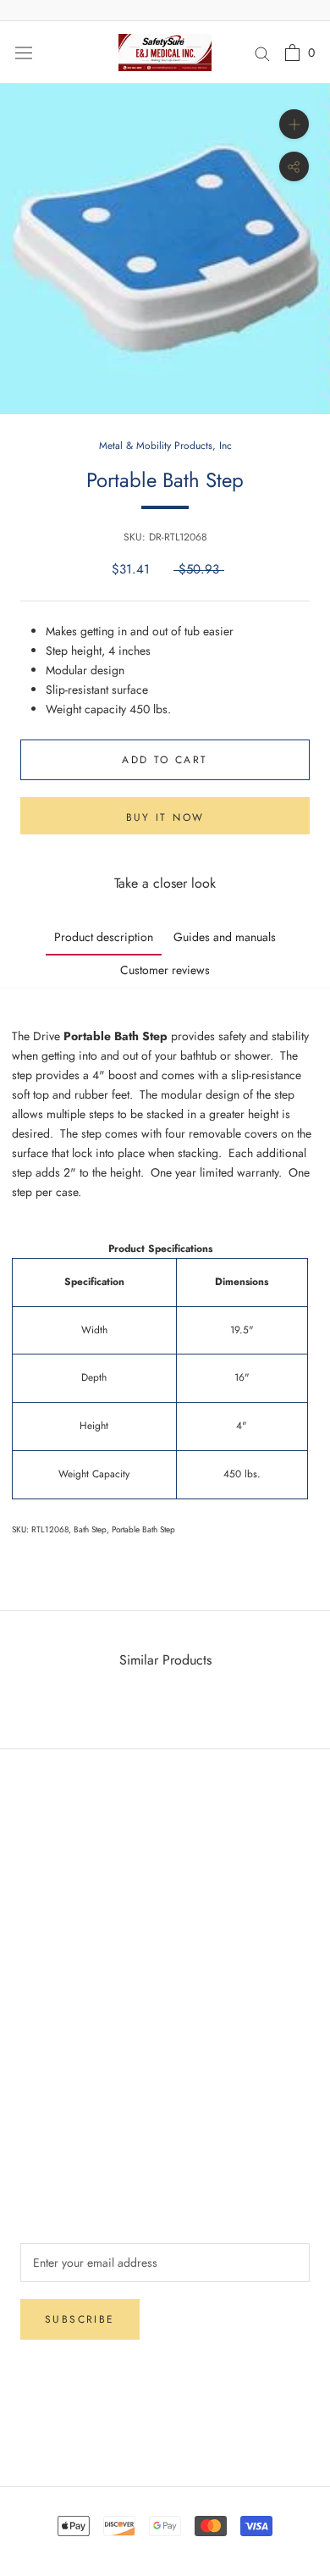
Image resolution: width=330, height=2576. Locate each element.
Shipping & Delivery (71, 1856)
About (35, 2041)
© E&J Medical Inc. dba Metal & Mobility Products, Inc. (165, 2431)
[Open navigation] (24, 53)
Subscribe (80, 2319)
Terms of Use (53, 2097)
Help (32, 1828)
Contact (39, 2069)
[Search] (262, 52)
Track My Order (59, 1940)
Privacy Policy (55, 1912)
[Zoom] (294, 124)
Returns (38, 1884)
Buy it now (165, 817)
